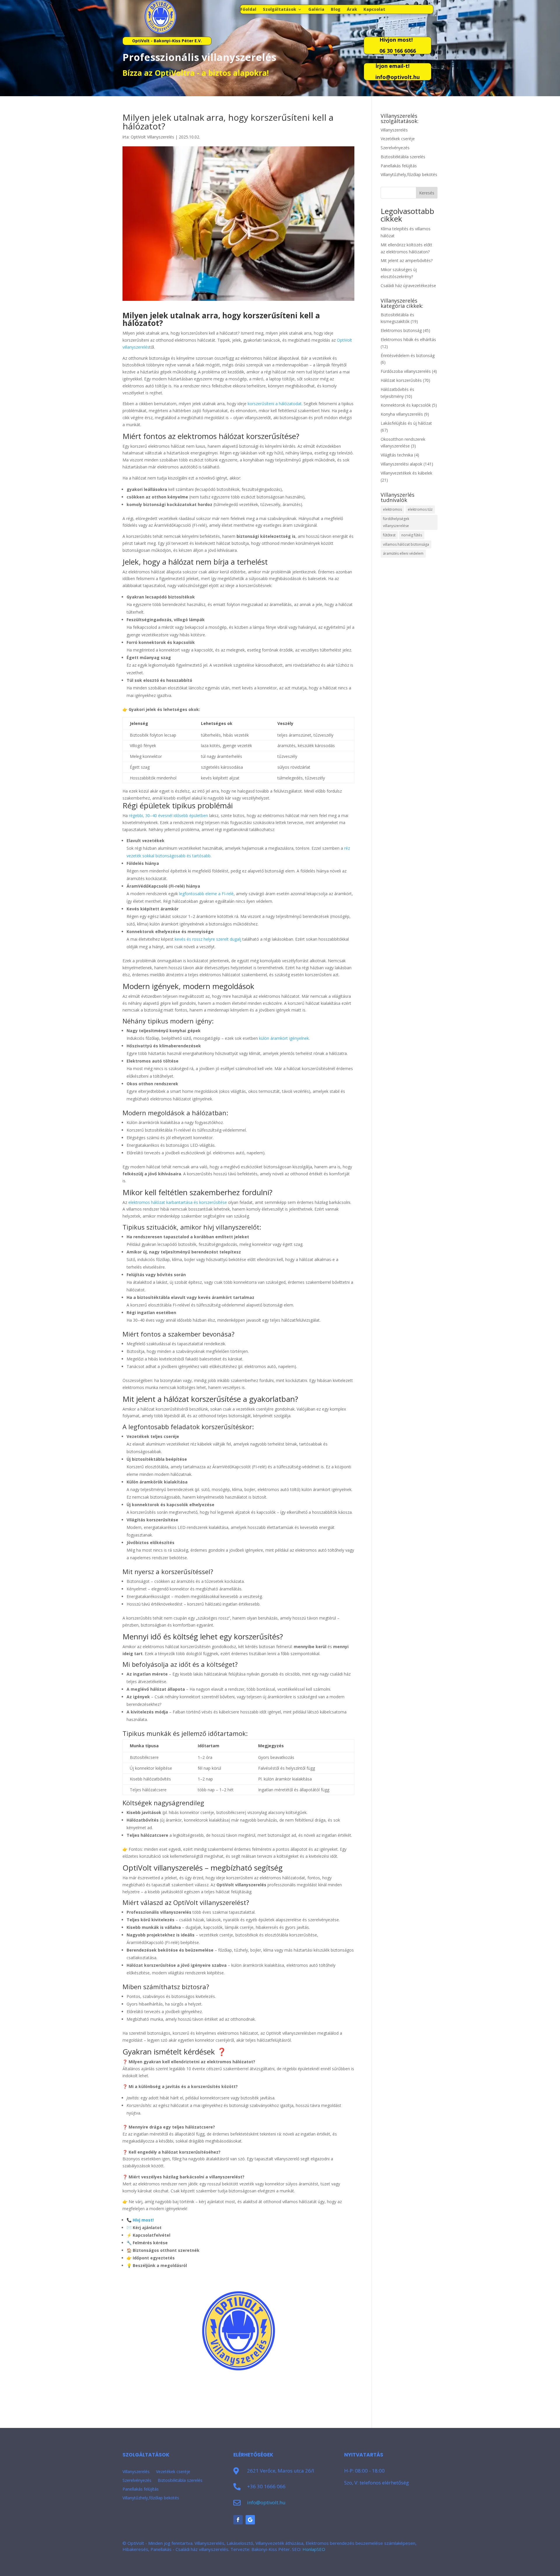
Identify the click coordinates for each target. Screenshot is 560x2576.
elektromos (392, 509)
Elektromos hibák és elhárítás (408, 339)
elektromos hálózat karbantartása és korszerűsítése (178, 1202)
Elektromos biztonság (401, 330)
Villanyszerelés (394, 130)
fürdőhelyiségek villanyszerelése (396, 522)
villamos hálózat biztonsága (406, 544)
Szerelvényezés (395, 148)
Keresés (427, 193)
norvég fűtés (412, 535)
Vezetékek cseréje (398, 139)
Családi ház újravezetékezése (408, 286)
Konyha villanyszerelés (402, 414)
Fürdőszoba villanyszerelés (406, 371)
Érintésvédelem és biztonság (408, 355)
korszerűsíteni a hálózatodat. (275, 404)
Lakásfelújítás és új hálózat (406, 423)
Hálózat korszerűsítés (401, 380)
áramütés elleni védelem (403, 553)
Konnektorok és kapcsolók (406, 405)
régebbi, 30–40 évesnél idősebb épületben (168, 815)
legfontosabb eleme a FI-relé (206, 894)
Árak (352, 10)
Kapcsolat (374, 10)
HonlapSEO (314, 2549)
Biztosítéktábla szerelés (403, 157)
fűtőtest (389, 535)
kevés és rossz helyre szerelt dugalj (208, 939)
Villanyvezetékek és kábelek (406, 473)
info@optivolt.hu (266, 2502)
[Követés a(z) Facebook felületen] (238, 2520)
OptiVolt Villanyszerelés (152, 137)
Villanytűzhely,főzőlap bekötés (409, 174)
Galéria (316, 10)
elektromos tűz (420, 509)
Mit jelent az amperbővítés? (407, 260)
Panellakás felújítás (399, 166)
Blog (336, 10)
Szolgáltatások (279, 10)
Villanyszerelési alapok (401, 464)
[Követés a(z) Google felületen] (250, 2520)
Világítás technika (397, 455)
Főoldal (248, 10)
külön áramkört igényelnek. (284, 1038)
